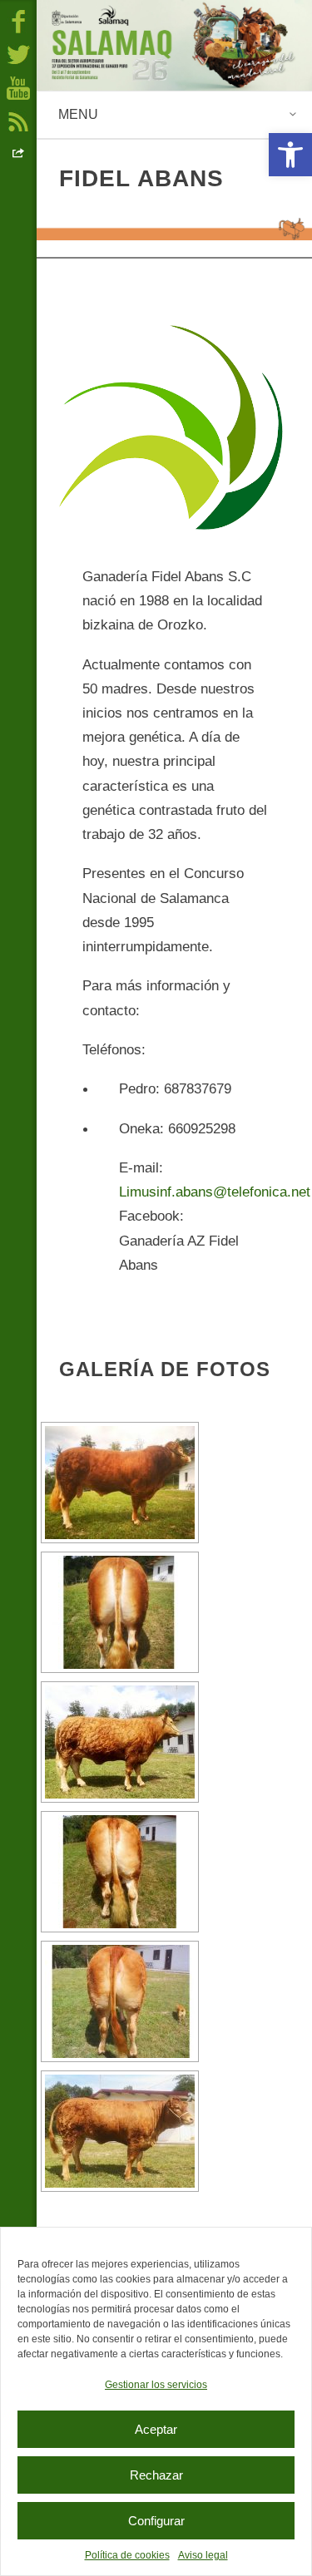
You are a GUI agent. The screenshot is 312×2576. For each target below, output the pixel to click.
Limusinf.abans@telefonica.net (215, 1192)
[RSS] (18, 121)
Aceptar (156, 2429)
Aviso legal (203, 2555)
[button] (290, 155)
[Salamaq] (174, 45)
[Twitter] (18, 54)
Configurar (156, 2521)
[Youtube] (18, 87)
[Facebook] (18, 21)
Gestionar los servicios (156, 2385)
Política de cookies (127, 2555)
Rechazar (156, 2475)
